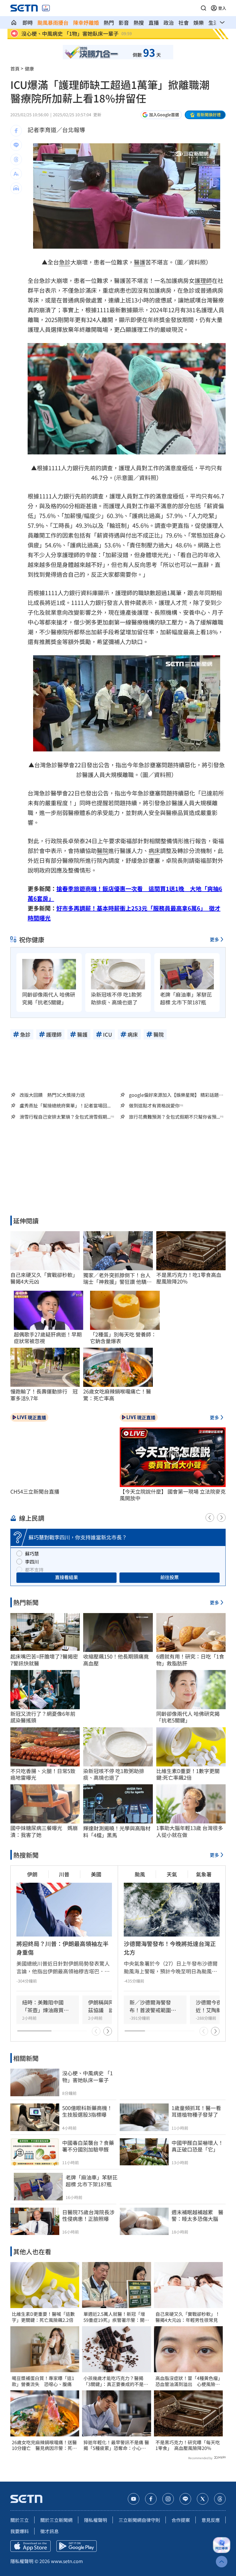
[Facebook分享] (16, 131)
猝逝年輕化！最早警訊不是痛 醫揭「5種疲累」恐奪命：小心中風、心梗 (116, 2445)
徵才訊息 (50, 2531)
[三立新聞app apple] (31, 2546)
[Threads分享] (16, 159)
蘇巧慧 (32, 1553)
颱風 (140, 1874)
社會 (184, 22)
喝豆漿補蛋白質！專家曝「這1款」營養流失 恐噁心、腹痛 (43, 2381)
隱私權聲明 (96, 2520)
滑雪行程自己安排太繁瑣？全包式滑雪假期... (65, 1117)
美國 (96, 1874)
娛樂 (199, 22)
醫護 (140, 262)
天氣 (172, 1874)
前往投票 (170, 1577)
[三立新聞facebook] (151, 2499)
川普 (64, 1874)
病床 (154, 851)
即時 (28, 22)
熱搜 (139, 22)
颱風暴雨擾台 (53, 22)
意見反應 (211, 2520)
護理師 (203, 280)
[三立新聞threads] (220, 2499)
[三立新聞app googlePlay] (77, 2546)
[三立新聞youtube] (134, 2499)
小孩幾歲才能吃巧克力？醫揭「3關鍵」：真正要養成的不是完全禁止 (116, 2381)
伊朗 (32, 1874)
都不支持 (34, 1570)
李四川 (32, 1562)
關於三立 (20, 2520)
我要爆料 (20, 2531)
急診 (65, 262)
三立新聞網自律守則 (139, 2520)
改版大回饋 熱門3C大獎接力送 (52, 1095)
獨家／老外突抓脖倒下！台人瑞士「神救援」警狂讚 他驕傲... (117, 1279)
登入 (222, 8)
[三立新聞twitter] (203, 2499)
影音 (124, 22)
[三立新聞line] (185, 2499)
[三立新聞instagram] (168, 2499)
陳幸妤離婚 (86, 22)
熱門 (109, 22)
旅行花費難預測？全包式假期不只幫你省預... (174, 1117)
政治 (169, 22)
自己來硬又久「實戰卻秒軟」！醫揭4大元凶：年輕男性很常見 (188, 2317)
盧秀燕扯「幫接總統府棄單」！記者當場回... (65, 1106)
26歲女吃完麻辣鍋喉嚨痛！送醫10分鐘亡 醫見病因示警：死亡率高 (44, 2445)
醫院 (102, 851)
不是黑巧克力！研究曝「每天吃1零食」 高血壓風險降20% (188, 2445)
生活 (214, 22)
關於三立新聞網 (56, 2520)
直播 (154, 22)
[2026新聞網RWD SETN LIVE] (46, 8)
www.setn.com (67, 2561)
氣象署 (204, 1874)
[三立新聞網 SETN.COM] (14, 22)
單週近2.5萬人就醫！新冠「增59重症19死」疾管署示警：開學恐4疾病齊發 (116, 2317)
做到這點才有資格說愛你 (154, 1106)
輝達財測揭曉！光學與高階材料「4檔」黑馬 (117, 1832)
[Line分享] (16, 145)
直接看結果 (66, 1577)
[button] (203, 8)
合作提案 (181, 2520)
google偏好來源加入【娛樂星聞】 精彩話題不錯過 (176, 1095)
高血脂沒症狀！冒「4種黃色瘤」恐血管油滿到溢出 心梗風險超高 (188, 2381)
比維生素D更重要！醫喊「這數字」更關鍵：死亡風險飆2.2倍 (43, 2317)
